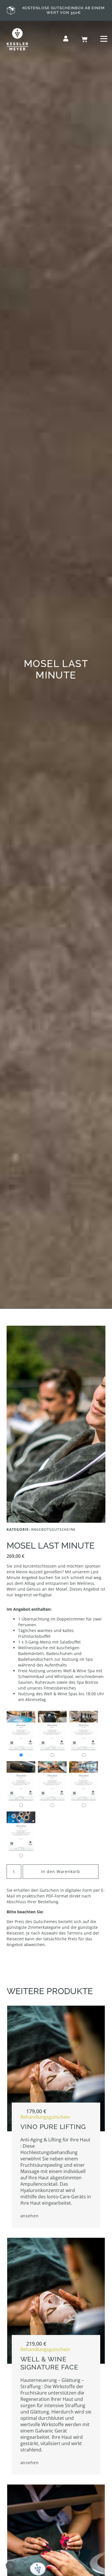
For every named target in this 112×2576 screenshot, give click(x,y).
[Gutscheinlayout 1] (21, 1731)
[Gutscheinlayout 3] (84, 1731)
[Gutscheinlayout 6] (84, 1781)
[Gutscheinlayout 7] (21, 1832)
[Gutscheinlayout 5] (52, 1781)
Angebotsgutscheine (54, 1529)
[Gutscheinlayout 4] (21, 1781)
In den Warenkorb (61, 1871)
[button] (10, 2566)
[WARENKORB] (84, 39)
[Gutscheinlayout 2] (52, 1731)
